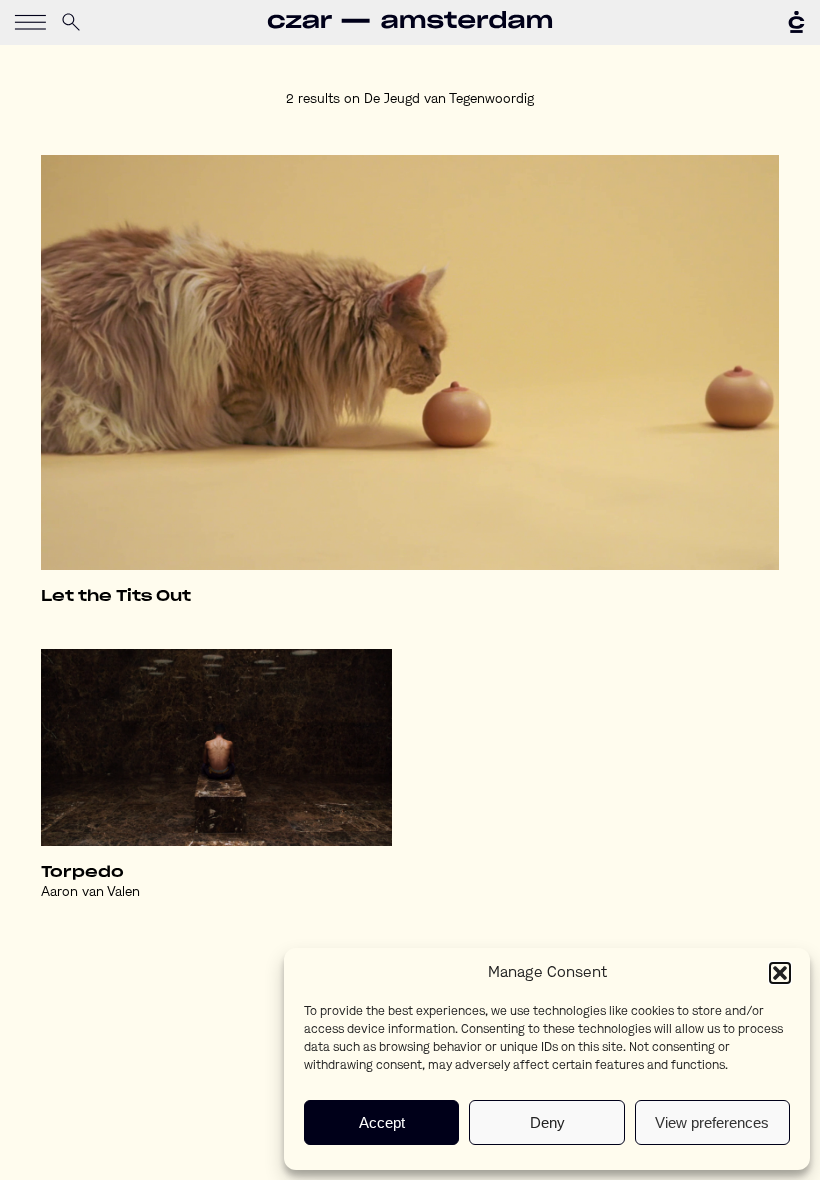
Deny (547, 1122)
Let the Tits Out (116, 596)
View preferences (712, 1122)
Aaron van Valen (90, 892)
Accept (382, 1122)
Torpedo (82, 872)
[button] (780, 973)
